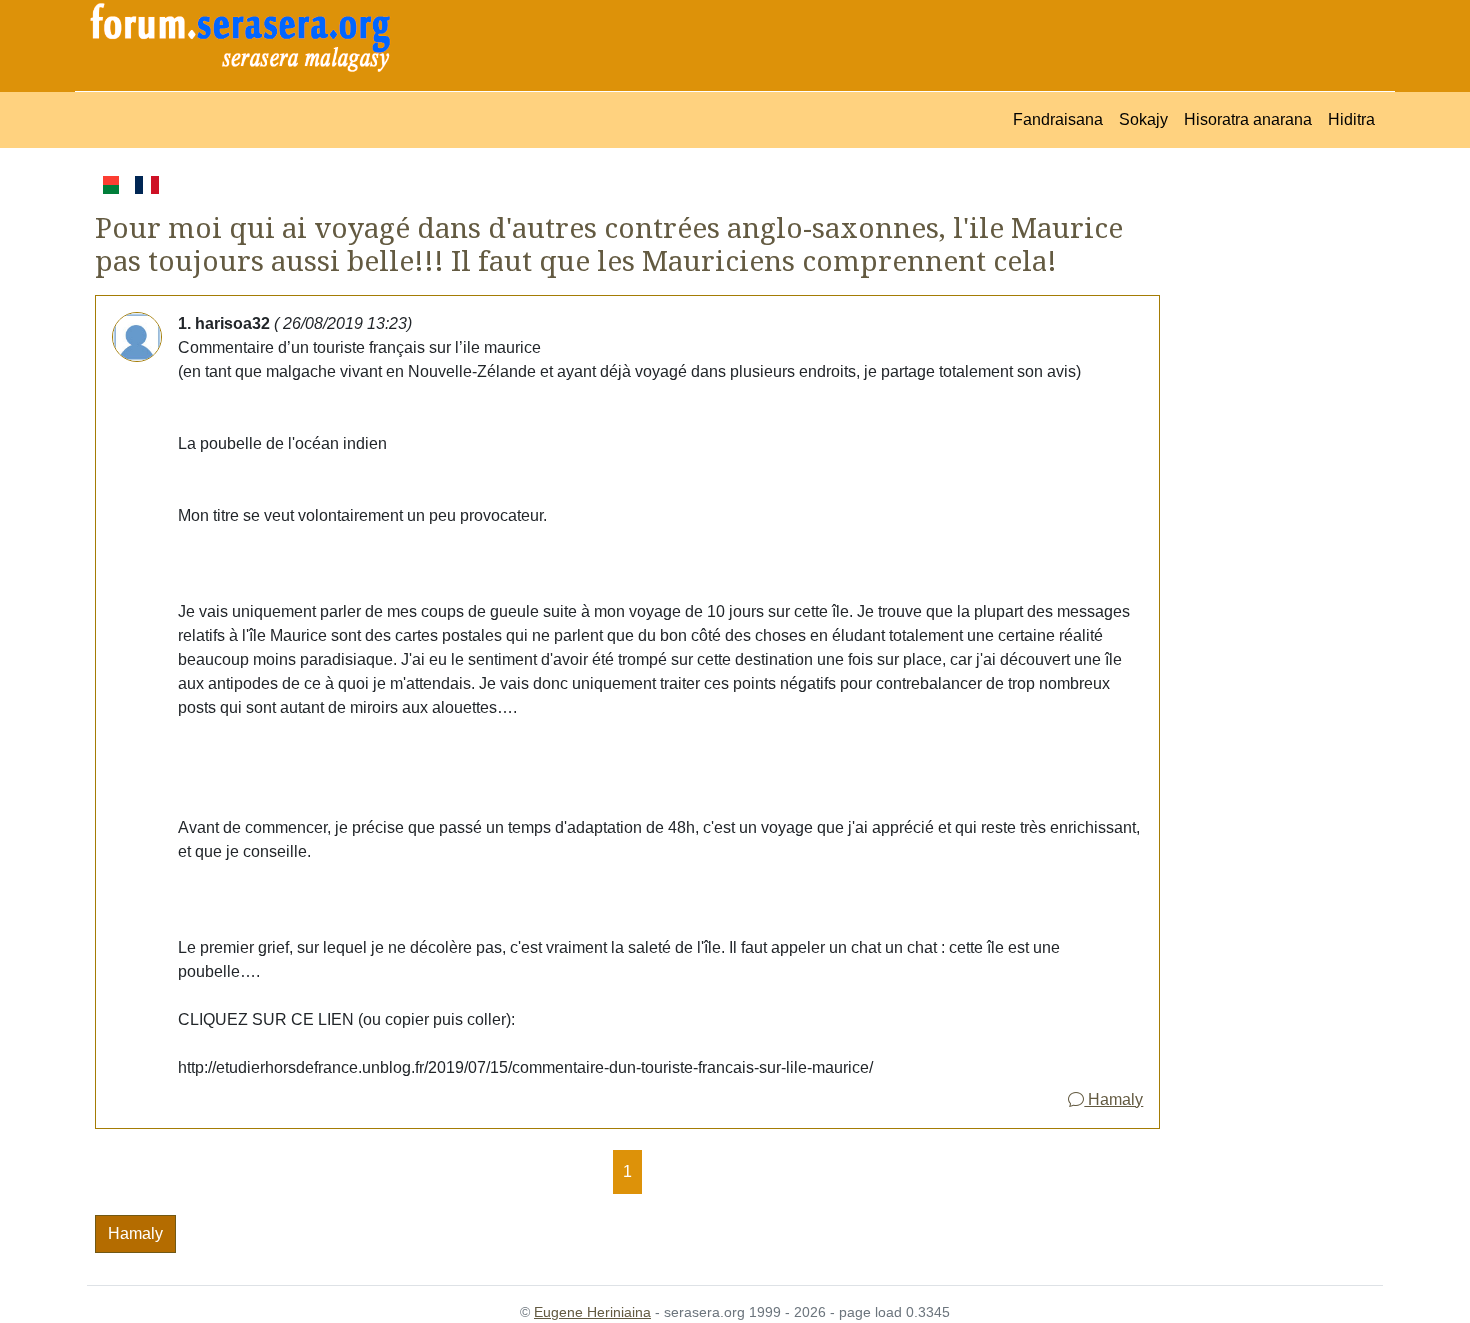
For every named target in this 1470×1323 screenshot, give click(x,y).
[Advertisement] (1271, 472)
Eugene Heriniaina (592, 1312)
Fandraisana (1058, 119)
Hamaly (1113, 1099)
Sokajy (1143, 119)
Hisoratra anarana (1248, 119)
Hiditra (1351, 119)
